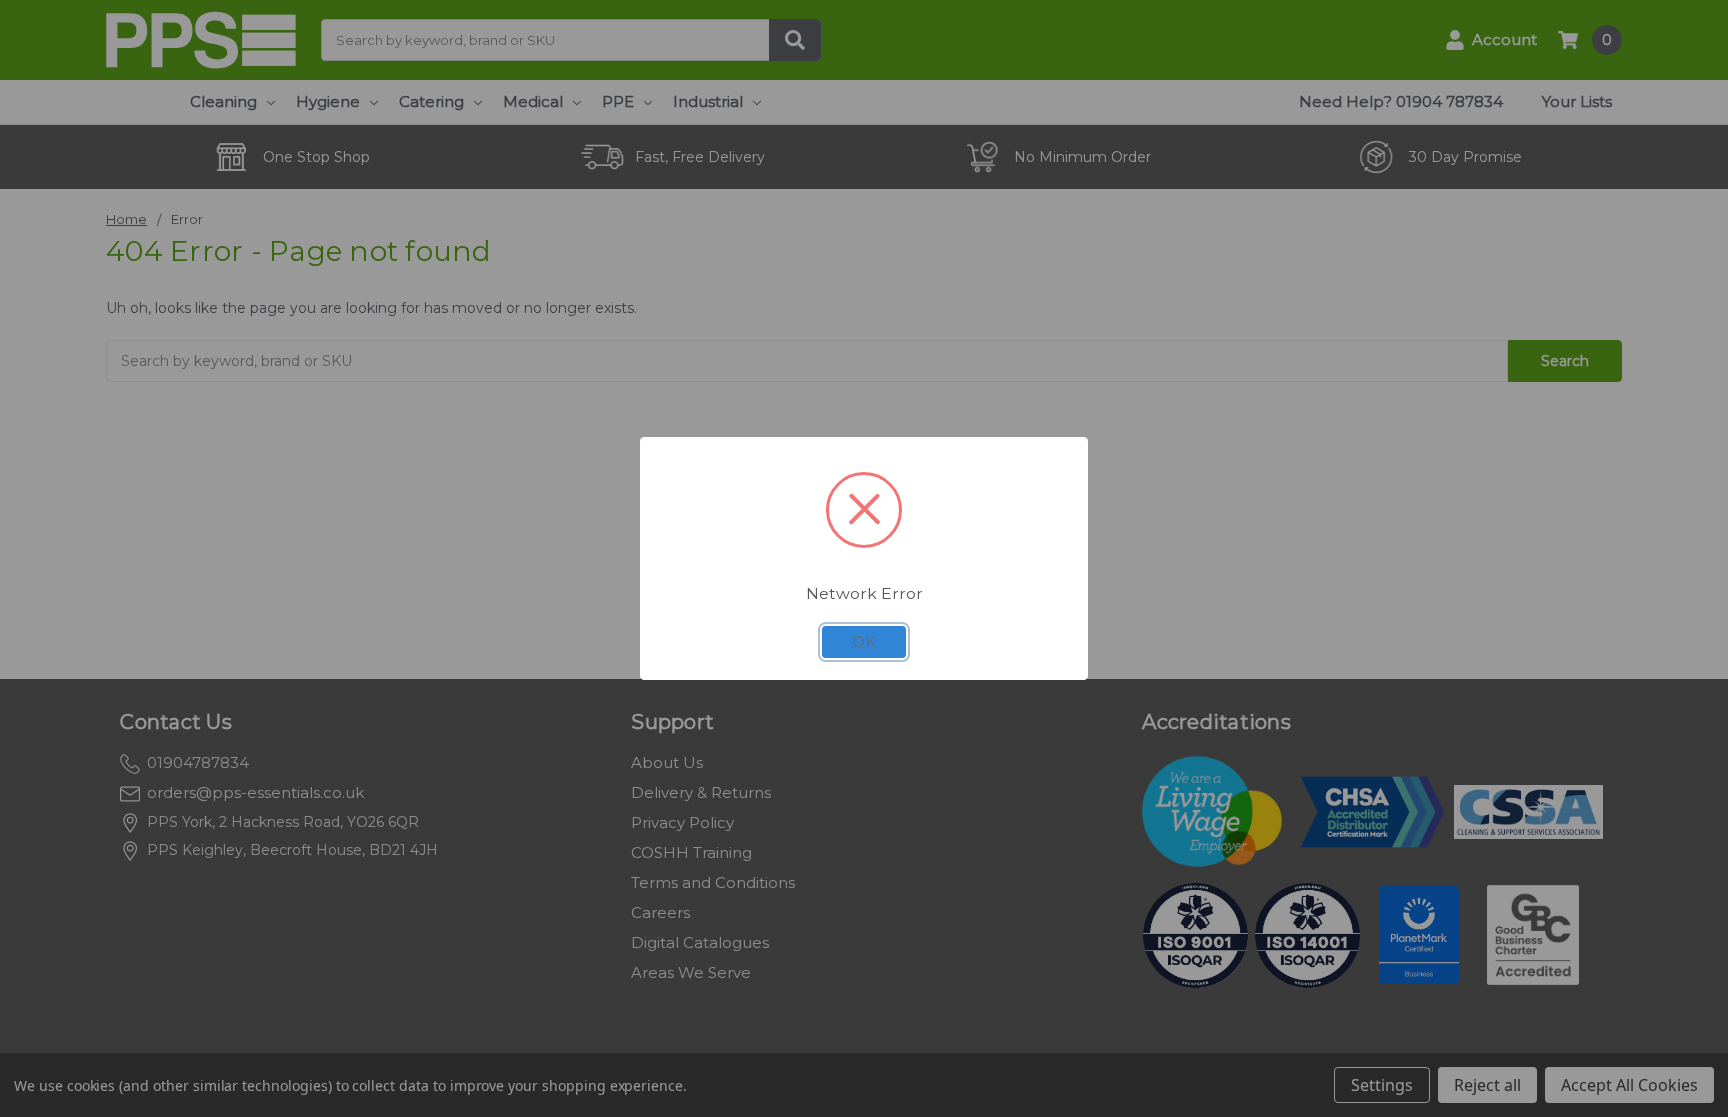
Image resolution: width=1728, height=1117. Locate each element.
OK (864, 642)
